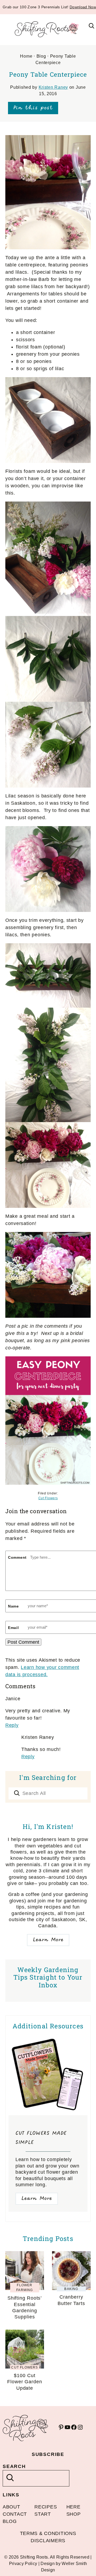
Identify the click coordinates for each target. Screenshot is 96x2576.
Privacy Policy (23, 2564)
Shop (74, 2514)
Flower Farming (25, 2288)
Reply (12, 1725)
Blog (41, 56)
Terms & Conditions (48, 2533)
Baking (71, 2289)
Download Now (83, 7)
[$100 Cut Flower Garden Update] (25, 2333)
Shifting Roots (48, 29)
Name (13, 1606)
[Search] (17, 1794)
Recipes (46, 2507)
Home (26, 56)
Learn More (48, 1940)
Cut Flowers (48, 1498)
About (11, 2507)
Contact (15, 2514)
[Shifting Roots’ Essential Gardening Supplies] (25, 2255)
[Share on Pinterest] (33, 108)
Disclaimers (48, 2541)
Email (13, 1628)
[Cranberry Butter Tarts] (71, 2255)
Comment (17, 1557)
